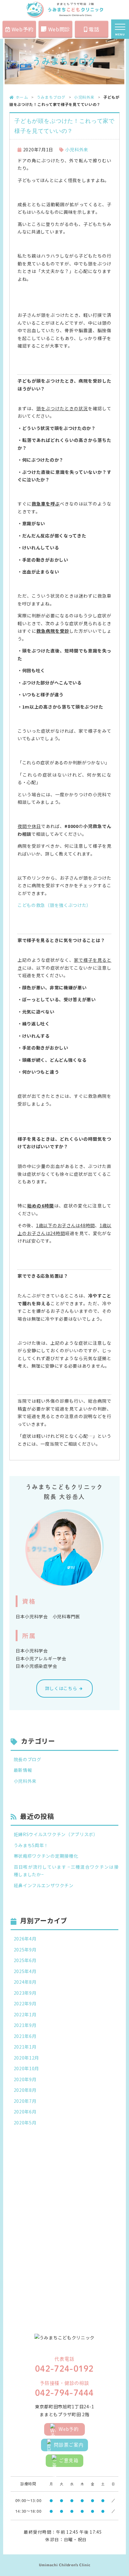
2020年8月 (25, 2090)
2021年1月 (25, 2047)
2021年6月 (25, 2036)
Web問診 (59, 29)
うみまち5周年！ (31, 1845)
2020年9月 (25, 2079)
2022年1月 (25, 2014)
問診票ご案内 (69, 2445)
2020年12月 (27, 2058)
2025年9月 (25, 1950)
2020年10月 (27, 2068)
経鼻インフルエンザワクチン (44, 1885)
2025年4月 (25, 1971)
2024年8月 (25, 1982)
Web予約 (23, 29)
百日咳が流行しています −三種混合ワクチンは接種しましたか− (66, 1871)
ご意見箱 (69, 2461)
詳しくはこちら (61, 1688)
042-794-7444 (64, 2393)
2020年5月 (25, 2123)
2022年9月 (25, 2003)
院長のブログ (28, 1759)
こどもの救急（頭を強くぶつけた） (54, 905)
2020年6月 (25, 2112)
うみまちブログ (51, 97)
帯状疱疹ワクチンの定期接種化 (46, 1856)
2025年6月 (25, 1960)
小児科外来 (84, 97)
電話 (94, 29)
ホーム (22, 97)
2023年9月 (25, 1993)
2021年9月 (25, 2025)
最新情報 (23, 1770)
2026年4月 (25, 1939)
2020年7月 (25, 2101)
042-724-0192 (64, 2369)
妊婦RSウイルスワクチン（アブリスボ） (56, 1834)
